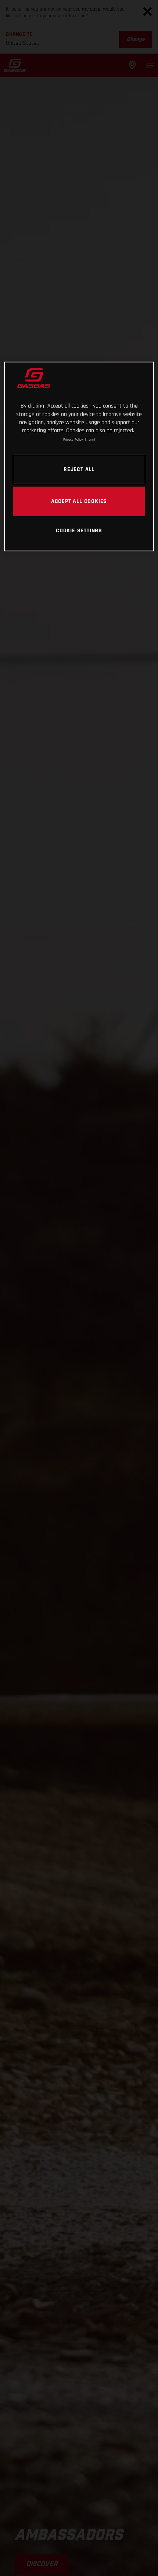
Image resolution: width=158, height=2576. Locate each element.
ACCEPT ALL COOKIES (79, 501)
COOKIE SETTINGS (79, 530)
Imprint (90, 439)
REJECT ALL (79, 469)
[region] (79, 457)
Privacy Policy (73, 439)
